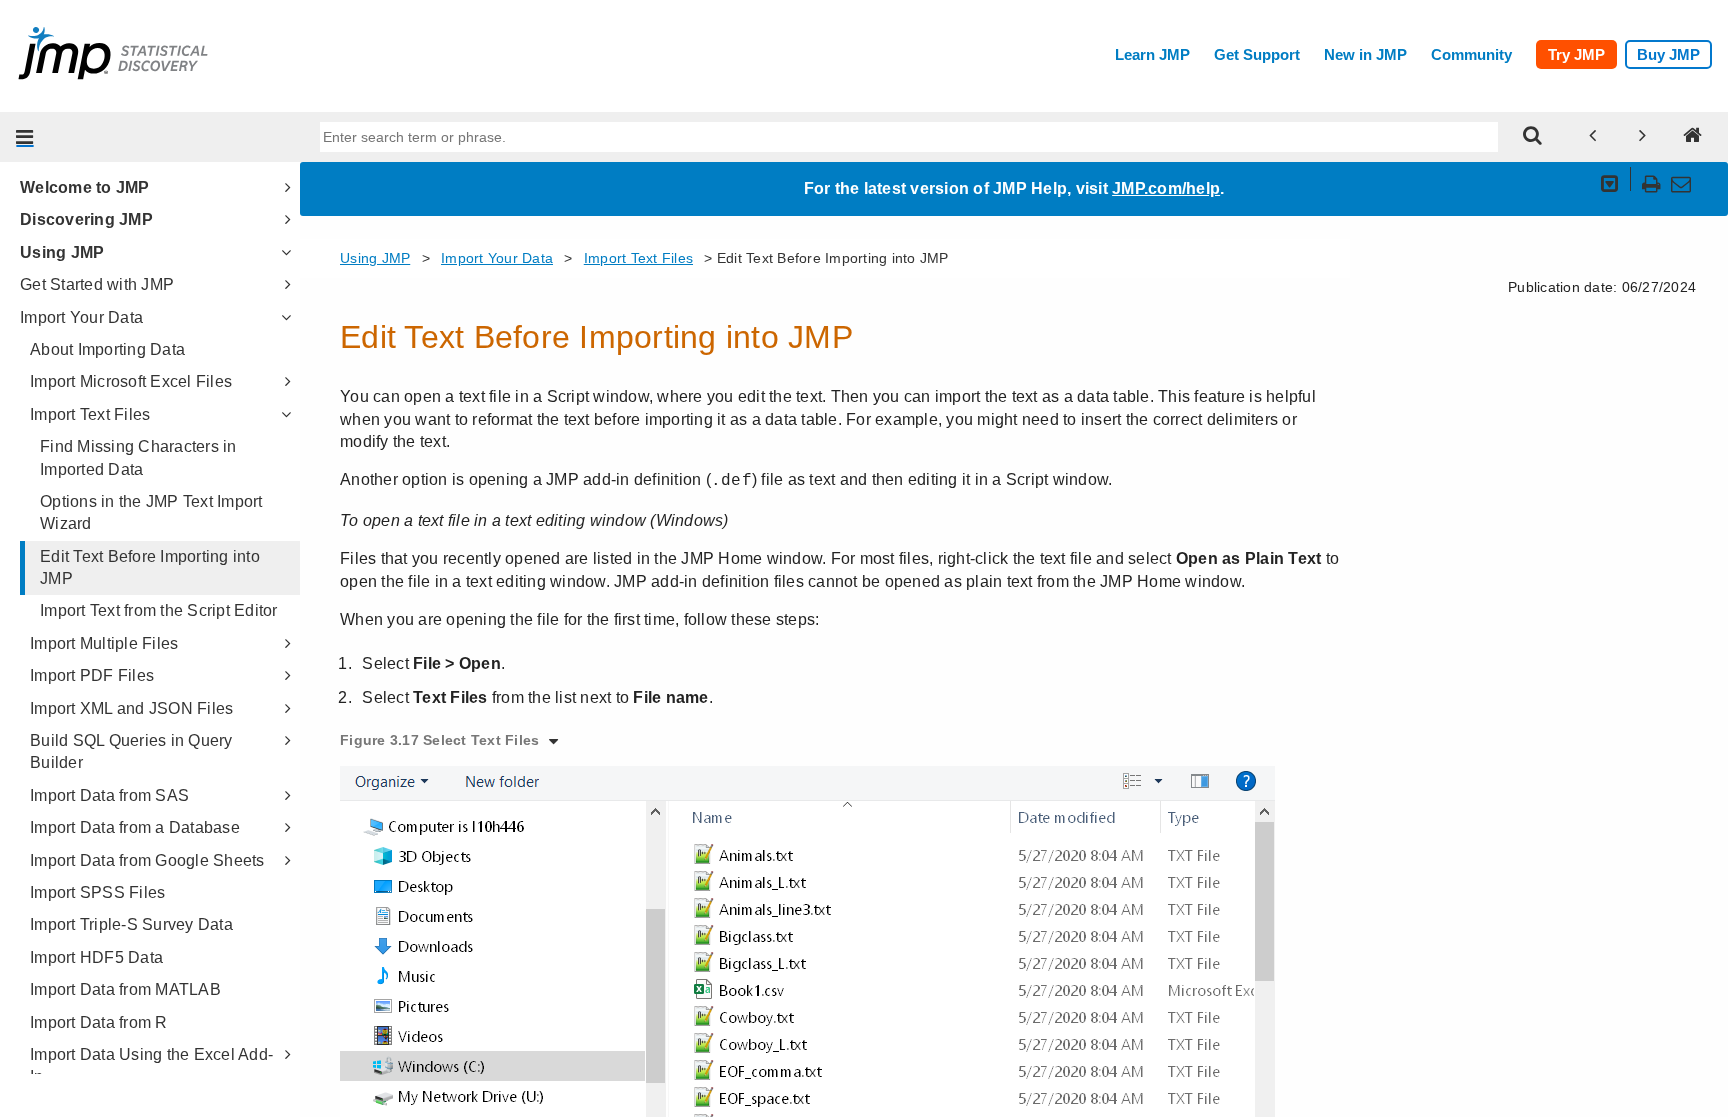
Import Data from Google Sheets (147, 860)
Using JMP (62, 252)
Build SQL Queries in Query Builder (131, 751)
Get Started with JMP (97, 284)
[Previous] (1593, 137)
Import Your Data (81, 317)
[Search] (1533, 137)
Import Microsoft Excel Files (131, 381)
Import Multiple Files (104, 643)
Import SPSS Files (97, 892)
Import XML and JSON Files (131, 708)
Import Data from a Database (135, 827)
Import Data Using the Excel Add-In (151, 1065)
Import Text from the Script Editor (159, 610)
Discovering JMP (86, 219)
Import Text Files (90, 414)
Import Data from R (99, 1022)
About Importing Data (107, 349)
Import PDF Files (92, 675)
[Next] (1643, 137)
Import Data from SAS (109, 795)
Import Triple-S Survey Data (131, 924)
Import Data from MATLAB (125, 989)
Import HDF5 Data (96, 957)
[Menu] (25, 137)
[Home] (1693, 137)
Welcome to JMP (85, 187)
